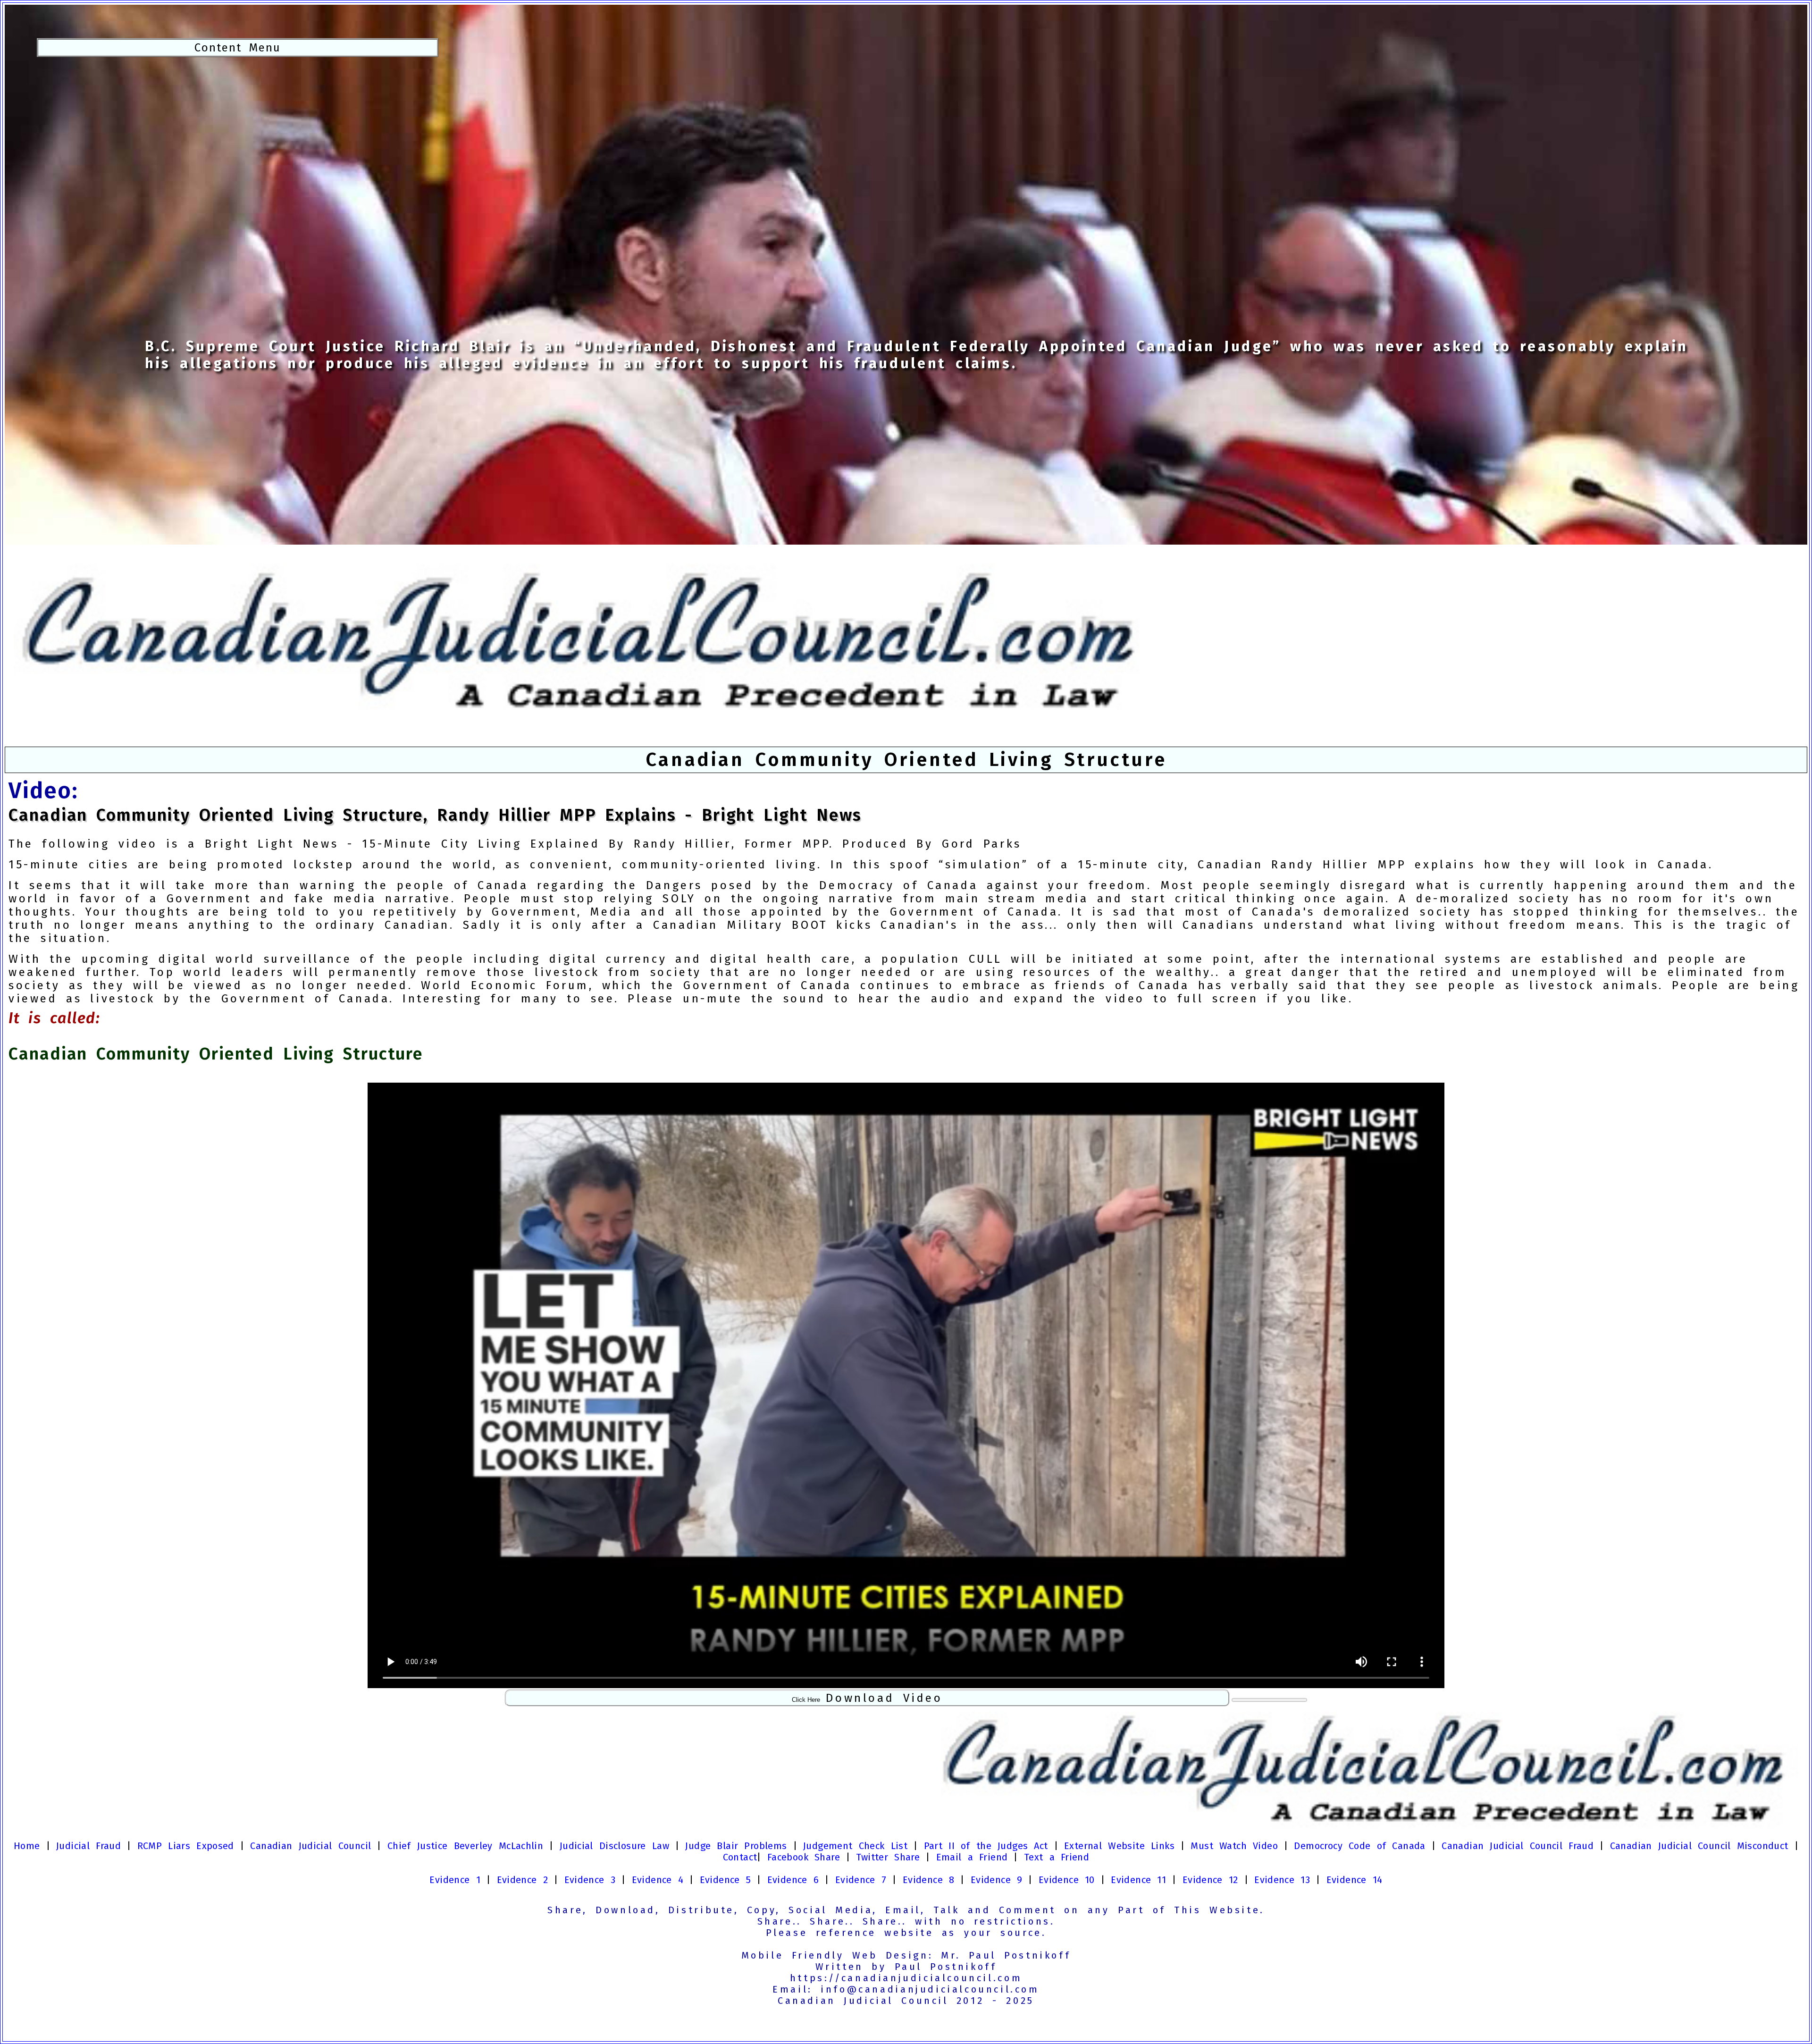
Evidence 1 (455, 1880)
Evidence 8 (929, 1880)
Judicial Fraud (88, 1846)
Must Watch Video (1234, 1846)
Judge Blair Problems (736, 1846)
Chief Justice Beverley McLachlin (465, 1846)
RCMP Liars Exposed (186, 1846)
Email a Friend (972, 1857)
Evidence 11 (1138, 1880)
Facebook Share (804, 1857)
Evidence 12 (1210, 1880)
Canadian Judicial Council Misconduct (1699, 1846)
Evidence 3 (590, 1880)
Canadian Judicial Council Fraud (1518, 1846)
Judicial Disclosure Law (614, 1846)
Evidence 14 (1355, 1880)
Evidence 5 (726, 1880)
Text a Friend (1057, 1857)
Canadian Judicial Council (310, 1846)
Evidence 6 (793, 1880)
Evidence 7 (861, 1880)
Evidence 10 (1067, 1880)
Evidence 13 (1282, 1880)
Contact (740, 1857)
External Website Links (1119, 1846)
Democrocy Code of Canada (1359, 1846)
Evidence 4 (658, 1880)
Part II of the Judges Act (986, 1846)
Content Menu (238, 48)
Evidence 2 (523, 1880)
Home (27, 1846)
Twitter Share (888, 1857)
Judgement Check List (855, 1846)
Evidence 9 (997, 1880)
